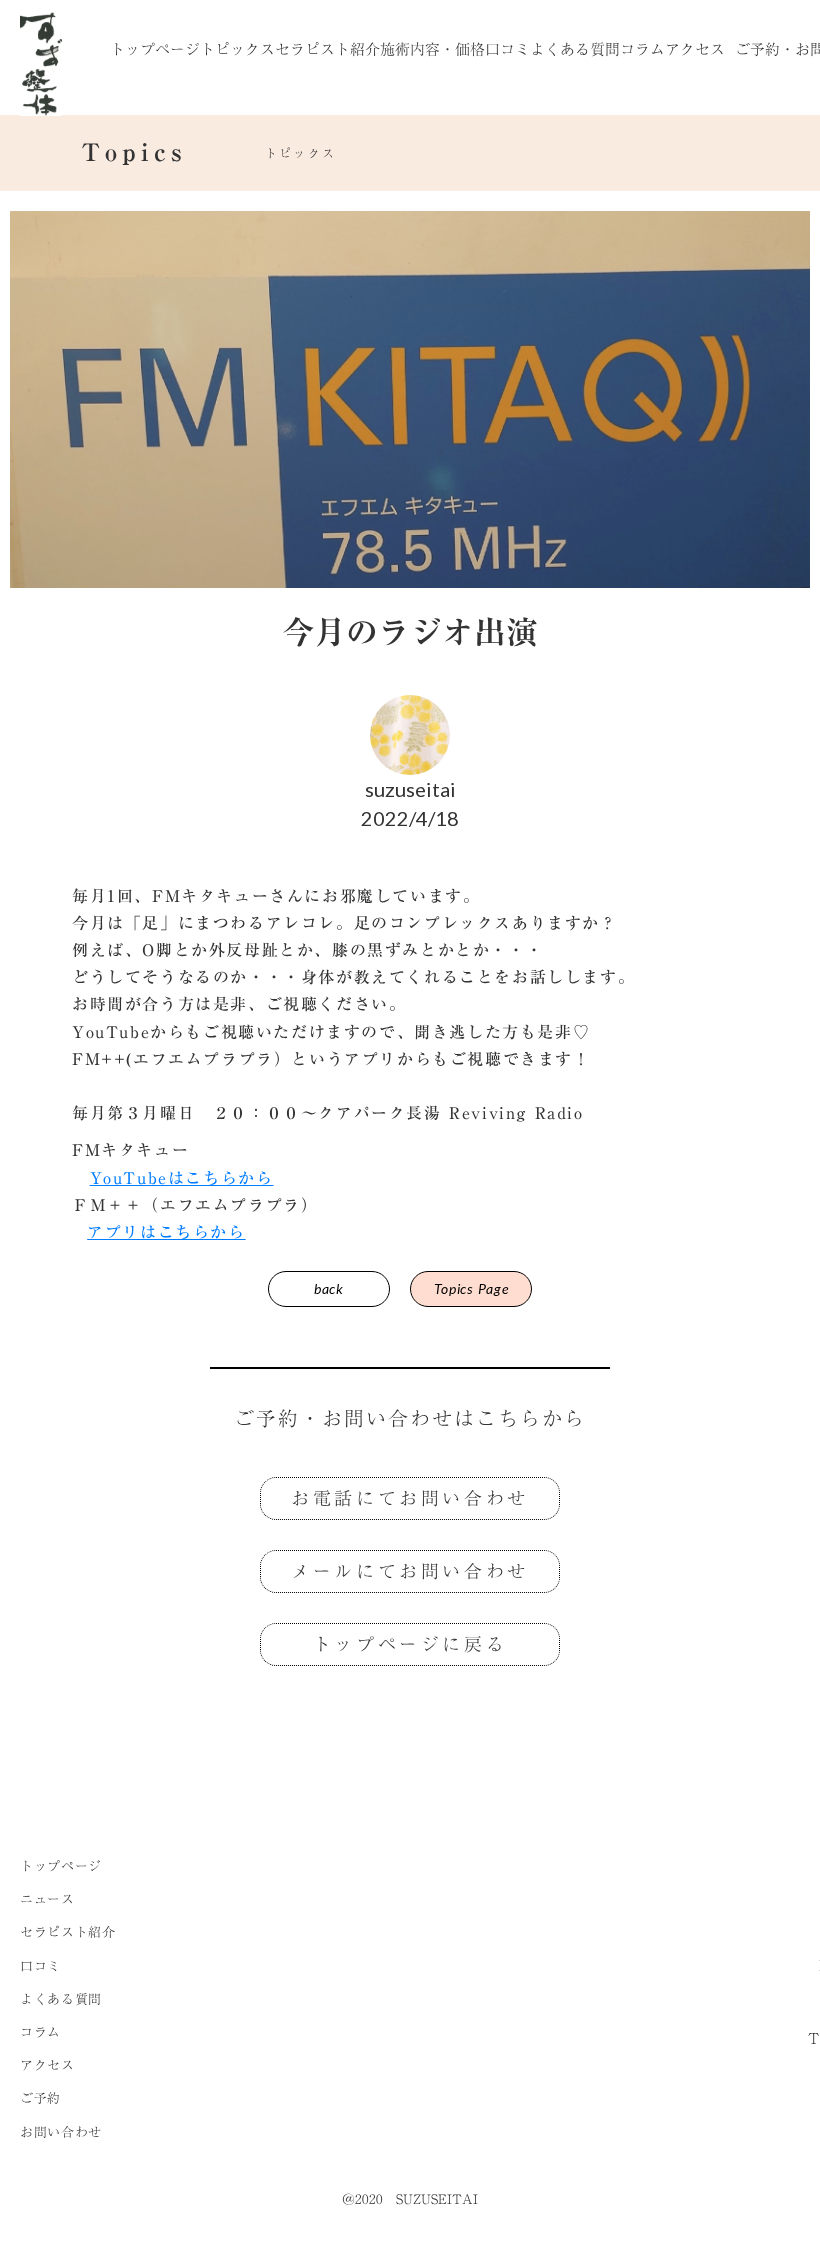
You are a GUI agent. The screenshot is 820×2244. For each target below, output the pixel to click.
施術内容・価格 (432, 49)
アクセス (695, 49)
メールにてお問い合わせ (410, 1571)
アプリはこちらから (166, 1232)
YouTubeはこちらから (182, 1178)
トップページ (155, 49)
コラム (642, 49)
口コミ (507, 49)
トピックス (237, 49)
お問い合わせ (61, 2132)
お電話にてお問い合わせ (410, 1498)
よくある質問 (575, 49)
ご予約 (40, 2098)
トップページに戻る (410, 1644)
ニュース (47, 1899)
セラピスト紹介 (327, 49)
